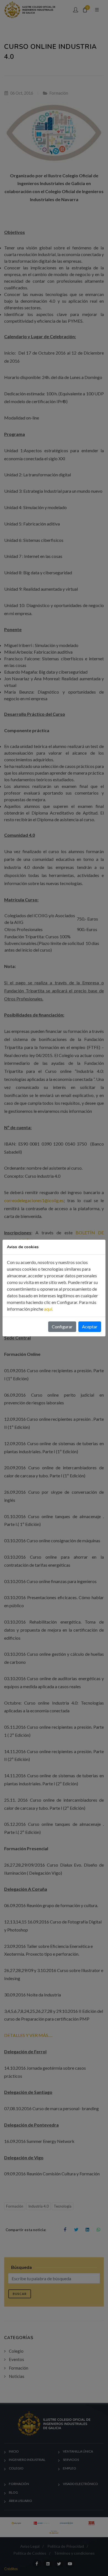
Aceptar (90, 1327)
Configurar (62, 1327)
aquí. (48, 1309)
